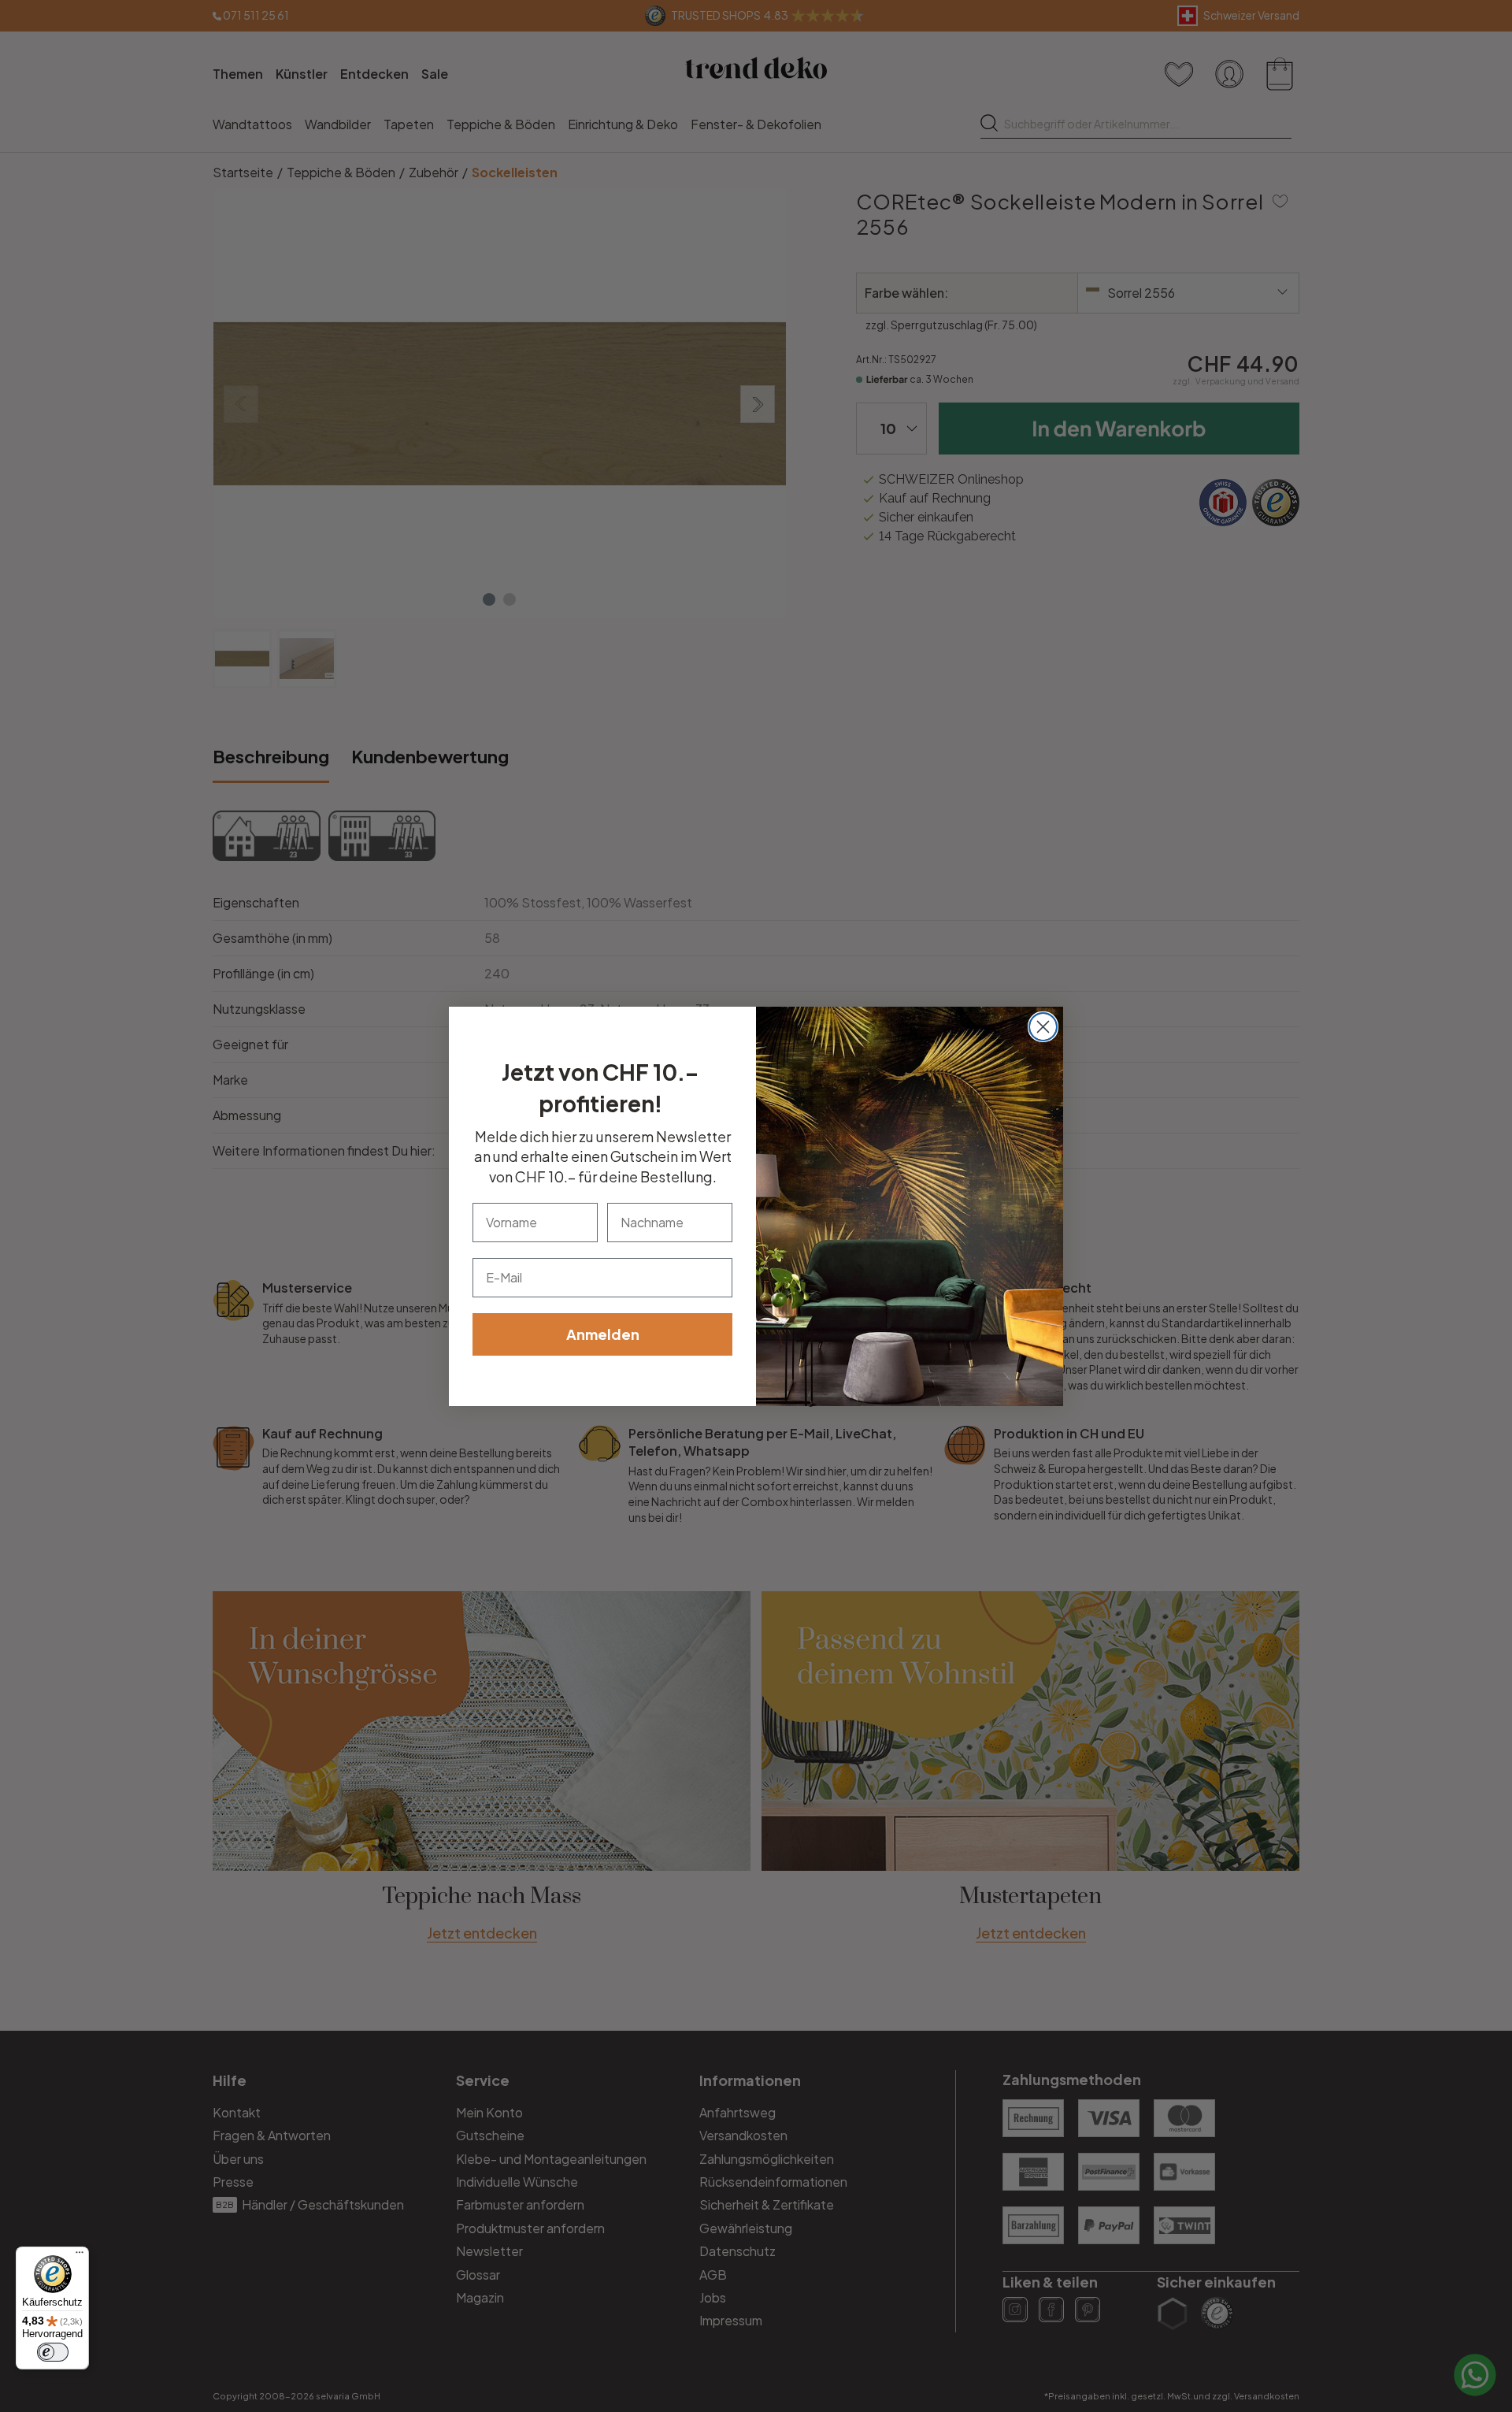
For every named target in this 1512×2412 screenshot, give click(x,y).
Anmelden (603, 1334)
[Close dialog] (1043, 1027)
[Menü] (80, 2256)
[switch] (53, 2352)
